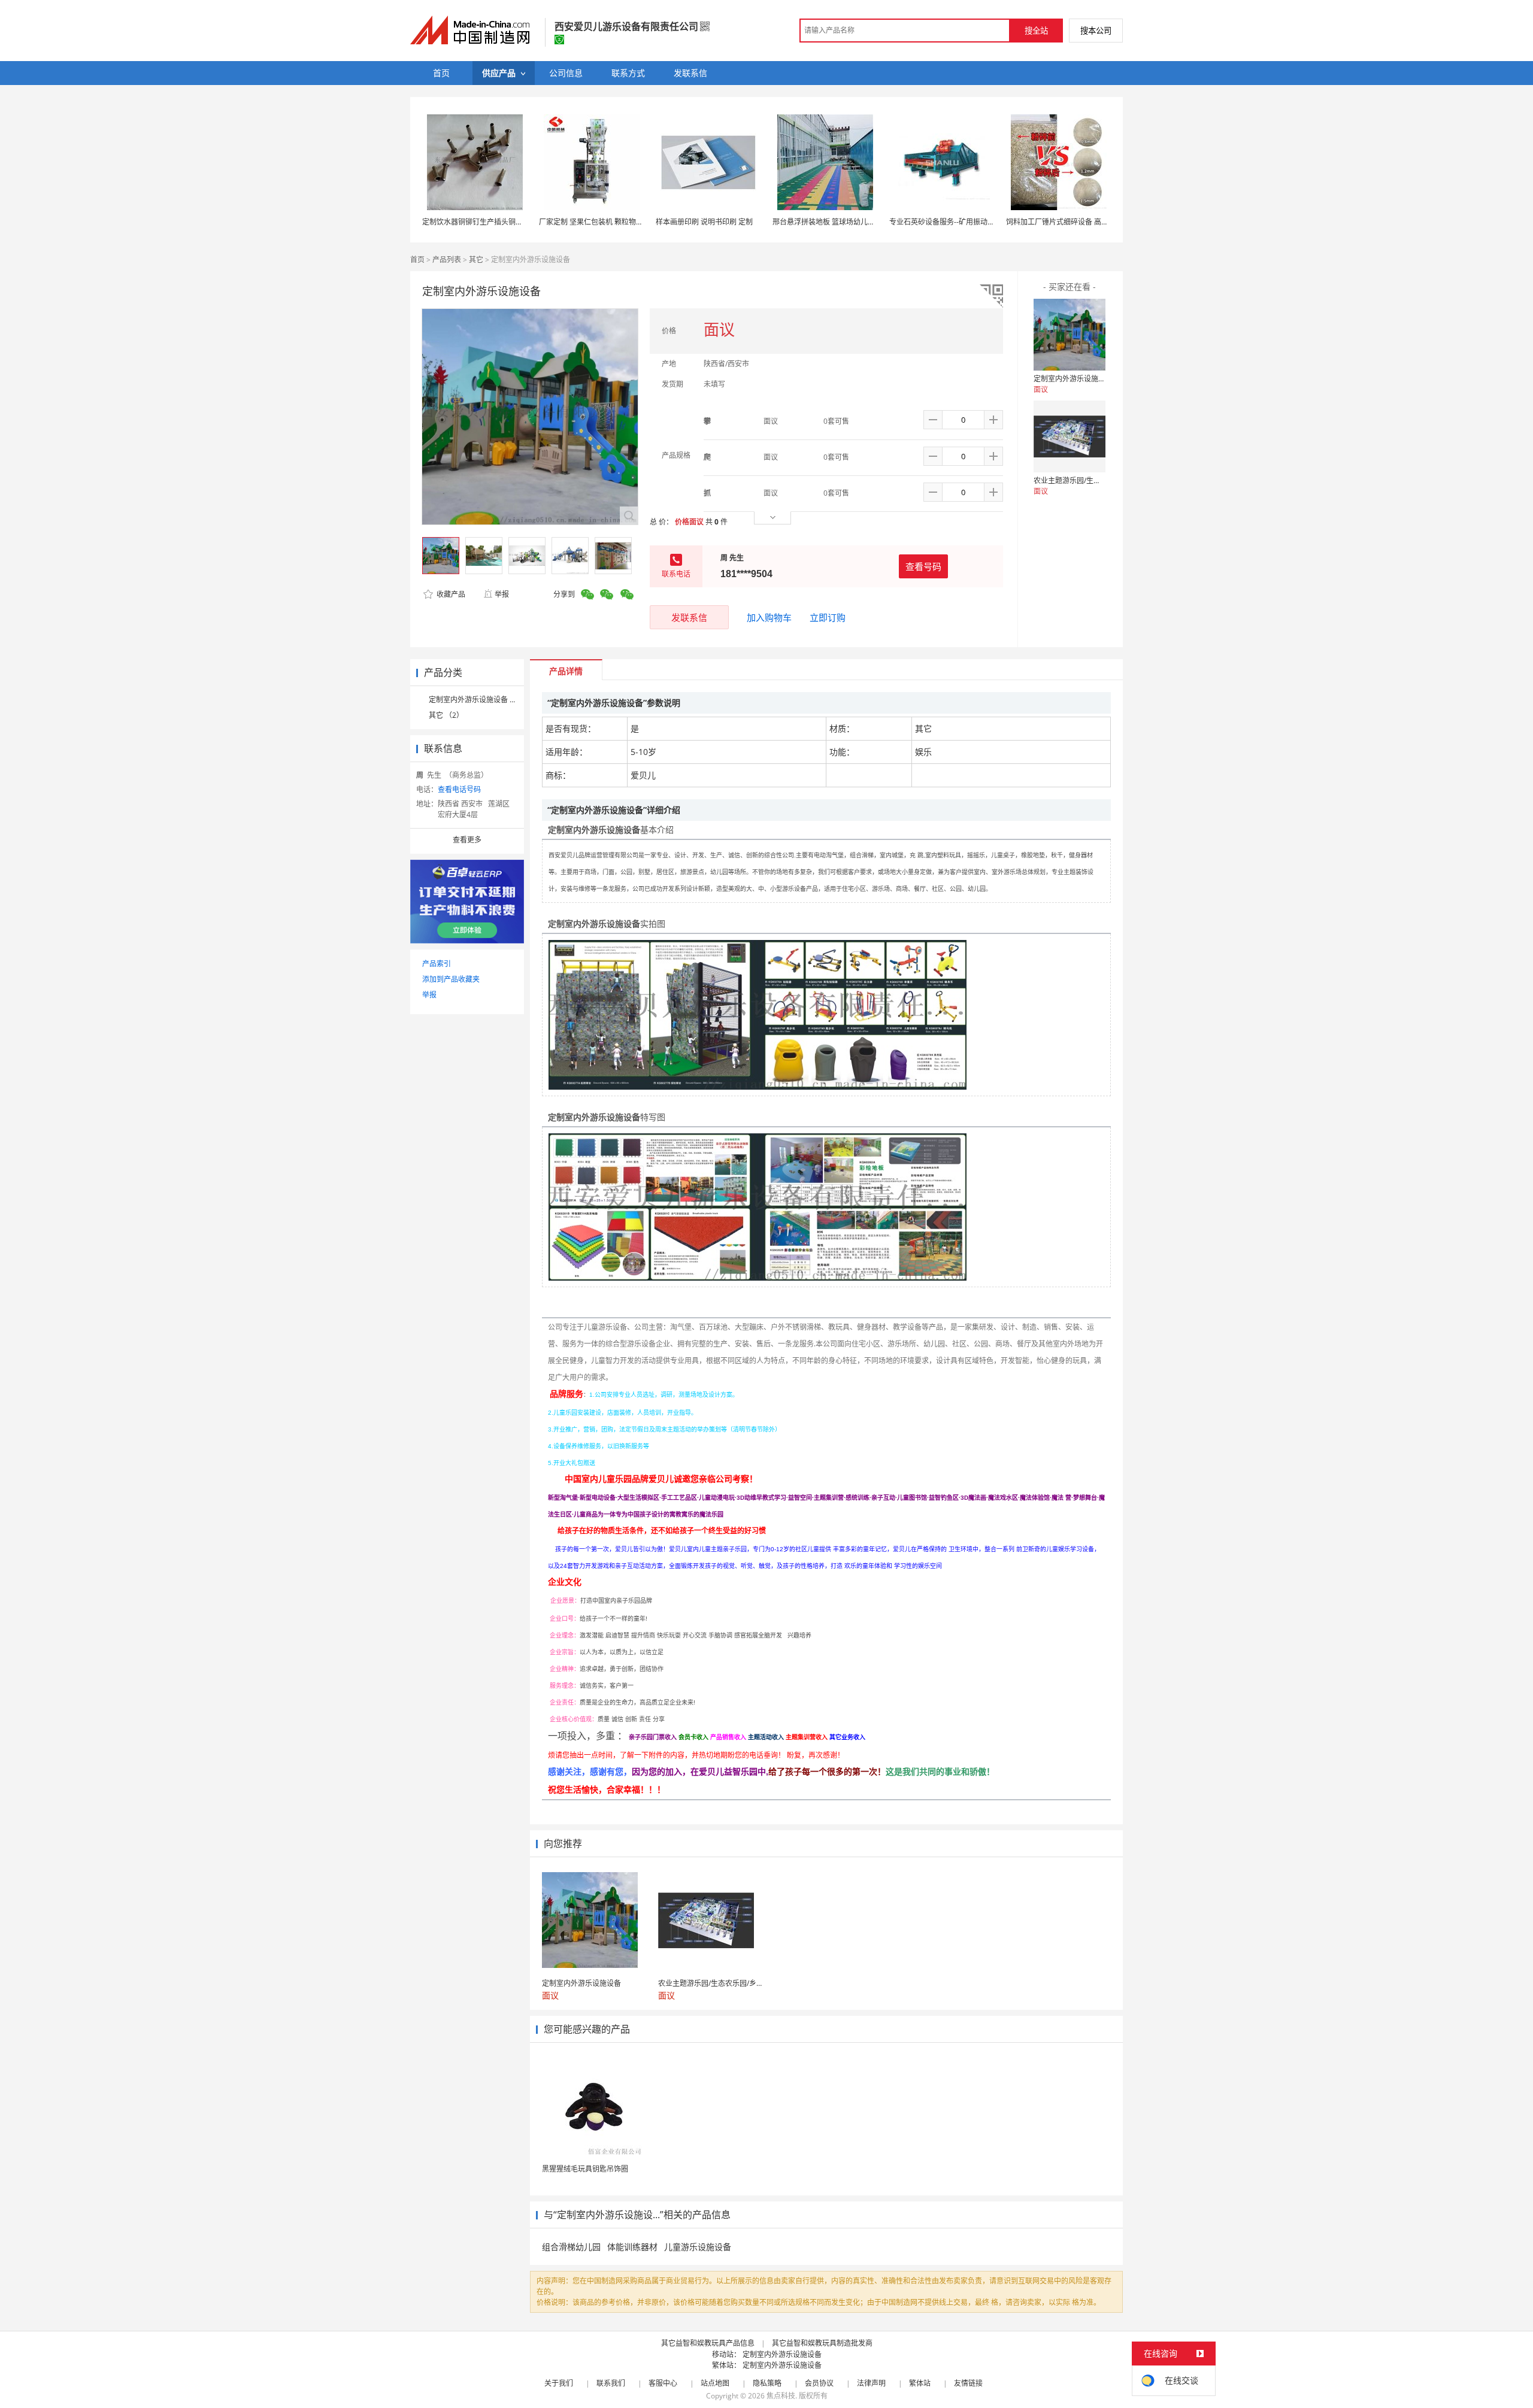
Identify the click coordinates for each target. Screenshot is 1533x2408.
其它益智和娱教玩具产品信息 (708, 2343)
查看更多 (467, 840)
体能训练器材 (632, 2247)
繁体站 (920, 2383)
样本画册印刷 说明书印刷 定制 (704, 222)
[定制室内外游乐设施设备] (1070, 335)
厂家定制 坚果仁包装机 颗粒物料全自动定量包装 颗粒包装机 (635, 222)
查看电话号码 (459, 789)
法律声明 (871, 2383)
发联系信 (689, 617)
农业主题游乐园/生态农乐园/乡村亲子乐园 (1101, 480)
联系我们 (611, 2383)
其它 (476, 260)
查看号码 (923, 566)
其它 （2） (446, 715)
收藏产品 (450, 594)
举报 (502, 594)
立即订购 (828, 617)
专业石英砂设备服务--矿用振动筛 (942, 222)
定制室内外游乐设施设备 (1073, 379)
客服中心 (663, 2383)
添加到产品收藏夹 (451, 979)
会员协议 (819, 2383)
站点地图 (715, 2383)
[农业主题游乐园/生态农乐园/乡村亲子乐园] (1070, 436)
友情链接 (968, 2383)
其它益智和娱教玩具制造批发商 (822, 2343)
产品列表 (447, 260)
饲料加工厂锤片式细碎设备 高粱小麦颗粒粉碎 (1079, 222)
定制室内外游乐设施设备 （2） (478, 700)
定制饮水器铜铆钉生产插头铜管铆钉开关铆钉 (494, 222)
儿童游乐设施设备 (698, 2247)
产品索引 (437, 964)
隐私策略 (767, 2383)
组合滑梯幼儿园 (571, 2247)
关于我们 (559, 2383)
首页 (417, 260)
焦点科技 (781, 2396)
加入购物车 (769, 617)
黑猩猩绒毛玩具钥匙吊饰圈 (585, 2169)
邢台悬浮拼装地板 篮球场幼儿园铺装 (831, 222)
